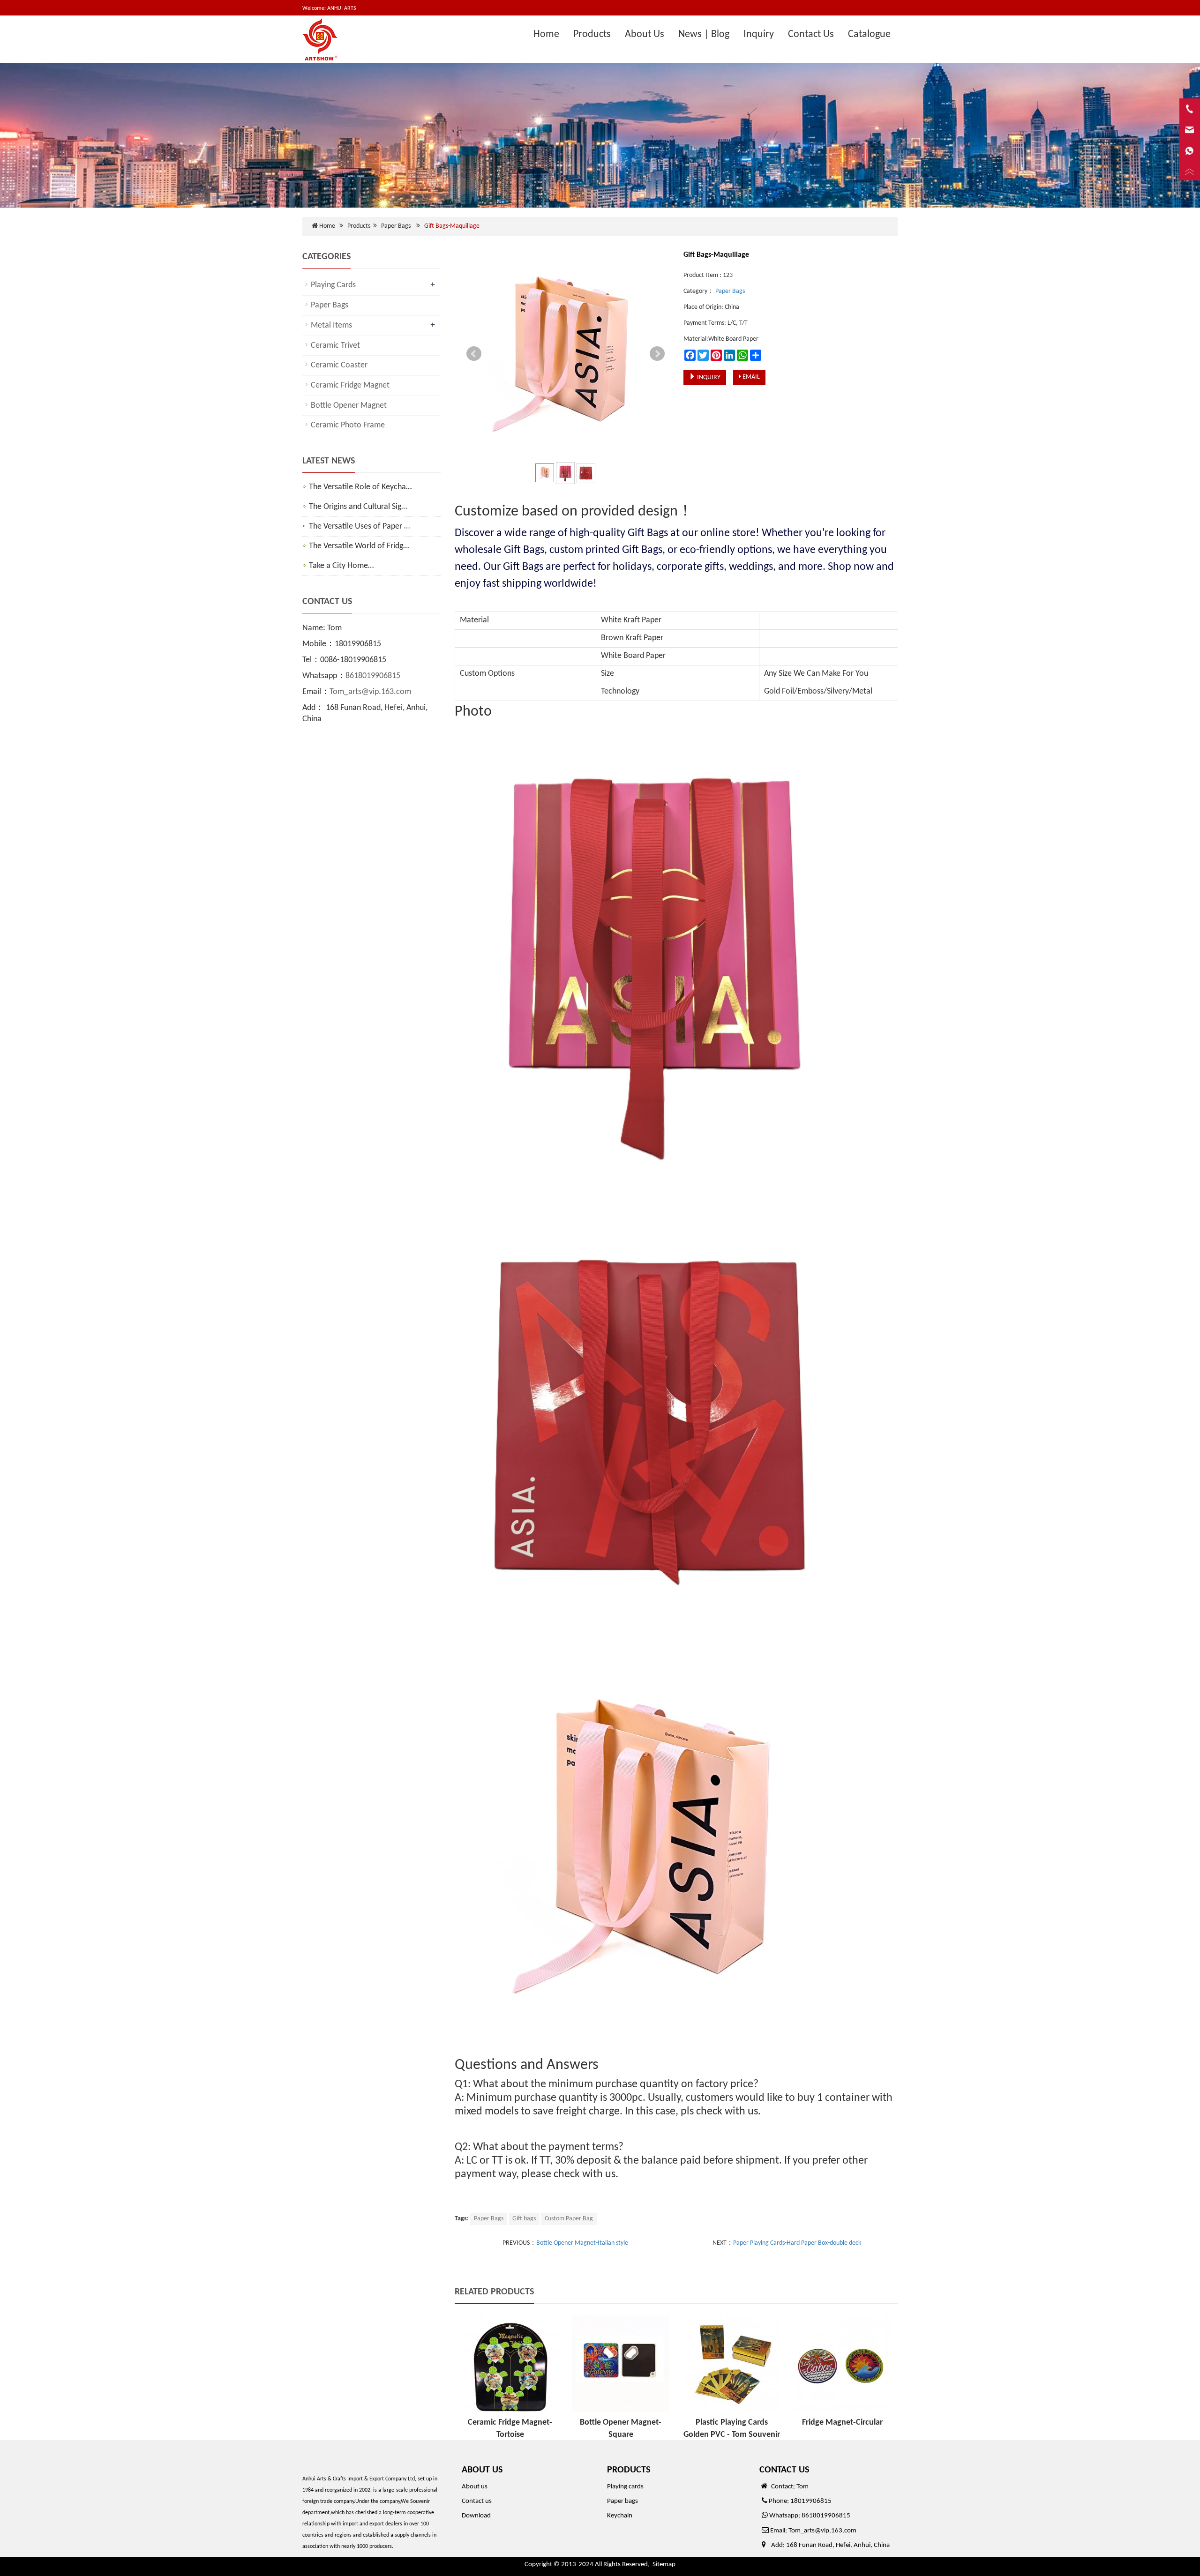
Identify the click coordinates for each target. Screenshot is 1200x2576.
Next (657, 354)
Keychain (620, 2516)
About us (475, 2487)
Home (546, 34)
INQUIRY (708, 377)
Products (592, 34)
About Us (645, 34)
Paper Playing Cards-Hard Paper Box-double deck (797, 2243)
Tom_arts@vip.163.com (370, 692)
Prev (474, 354)
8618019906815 (373, 676)
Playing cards (625, 2487)
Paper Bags (396, 226)
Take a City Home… (341, 566)
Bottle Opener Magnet (349, 406)
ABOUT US (482, 2470)
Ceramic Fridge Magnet (350, 385)
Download (476, 2516)
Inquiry (759, 34)
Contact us (477, 2501)
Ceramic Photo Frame (348, 425)
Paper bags (622, 2501)
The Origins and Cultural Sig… (358, 507)
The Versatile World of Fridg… (359, 546)
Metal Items (331, 325)
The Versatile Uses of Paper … (359, 526)
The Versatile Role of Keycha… (360, 487)
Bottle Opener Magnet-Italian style (582, 2243)
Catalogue (869, 34)
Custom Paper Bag (569, 2219)
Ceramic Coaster (339, 365)
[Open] (1190, 141)
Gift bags (524, 2219)
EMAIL (750, 377)
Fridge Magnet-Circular (842, 2423)
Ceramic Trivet (335, 346)
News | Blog (704, 34)
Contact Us (811, 34)
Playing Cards (333, 285)
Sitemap (664, 2565)
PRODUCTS (629, 2470)
